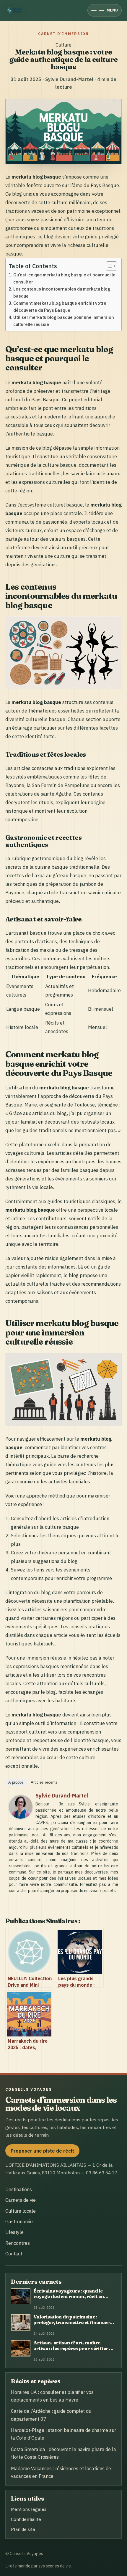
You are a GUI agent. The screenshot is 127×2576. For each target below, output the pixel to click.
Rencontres (18, 2243)
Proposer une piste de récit (42, 2151)
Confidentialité (26, 2519)
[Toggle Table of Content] (109, 266)
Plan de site (23, 2529)
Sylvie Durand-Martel (62, 1796)
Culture (63, 45)
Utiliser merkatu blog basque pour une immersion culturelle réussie (64, 321)
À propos (16, 1782)
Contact (14, 2254)
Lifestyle (14, 2232)
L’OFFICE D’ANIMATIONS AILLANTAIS (46, 2165)
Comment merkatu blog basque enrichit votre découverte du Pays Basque (60, 307)
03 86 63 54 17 (102, 2173)
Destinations (19, 2189)
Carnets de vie (21, 2200)
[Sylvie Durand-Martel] (21, 1817)
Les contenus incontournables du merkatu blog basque (62, 292)
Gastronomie (19, 2222)
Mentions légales (29, 2509)
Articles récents (44, 1782)
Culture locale (21, 2211)
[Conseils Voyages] (15, 10)
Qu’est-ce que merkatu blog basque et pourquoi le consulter (64, 278)
